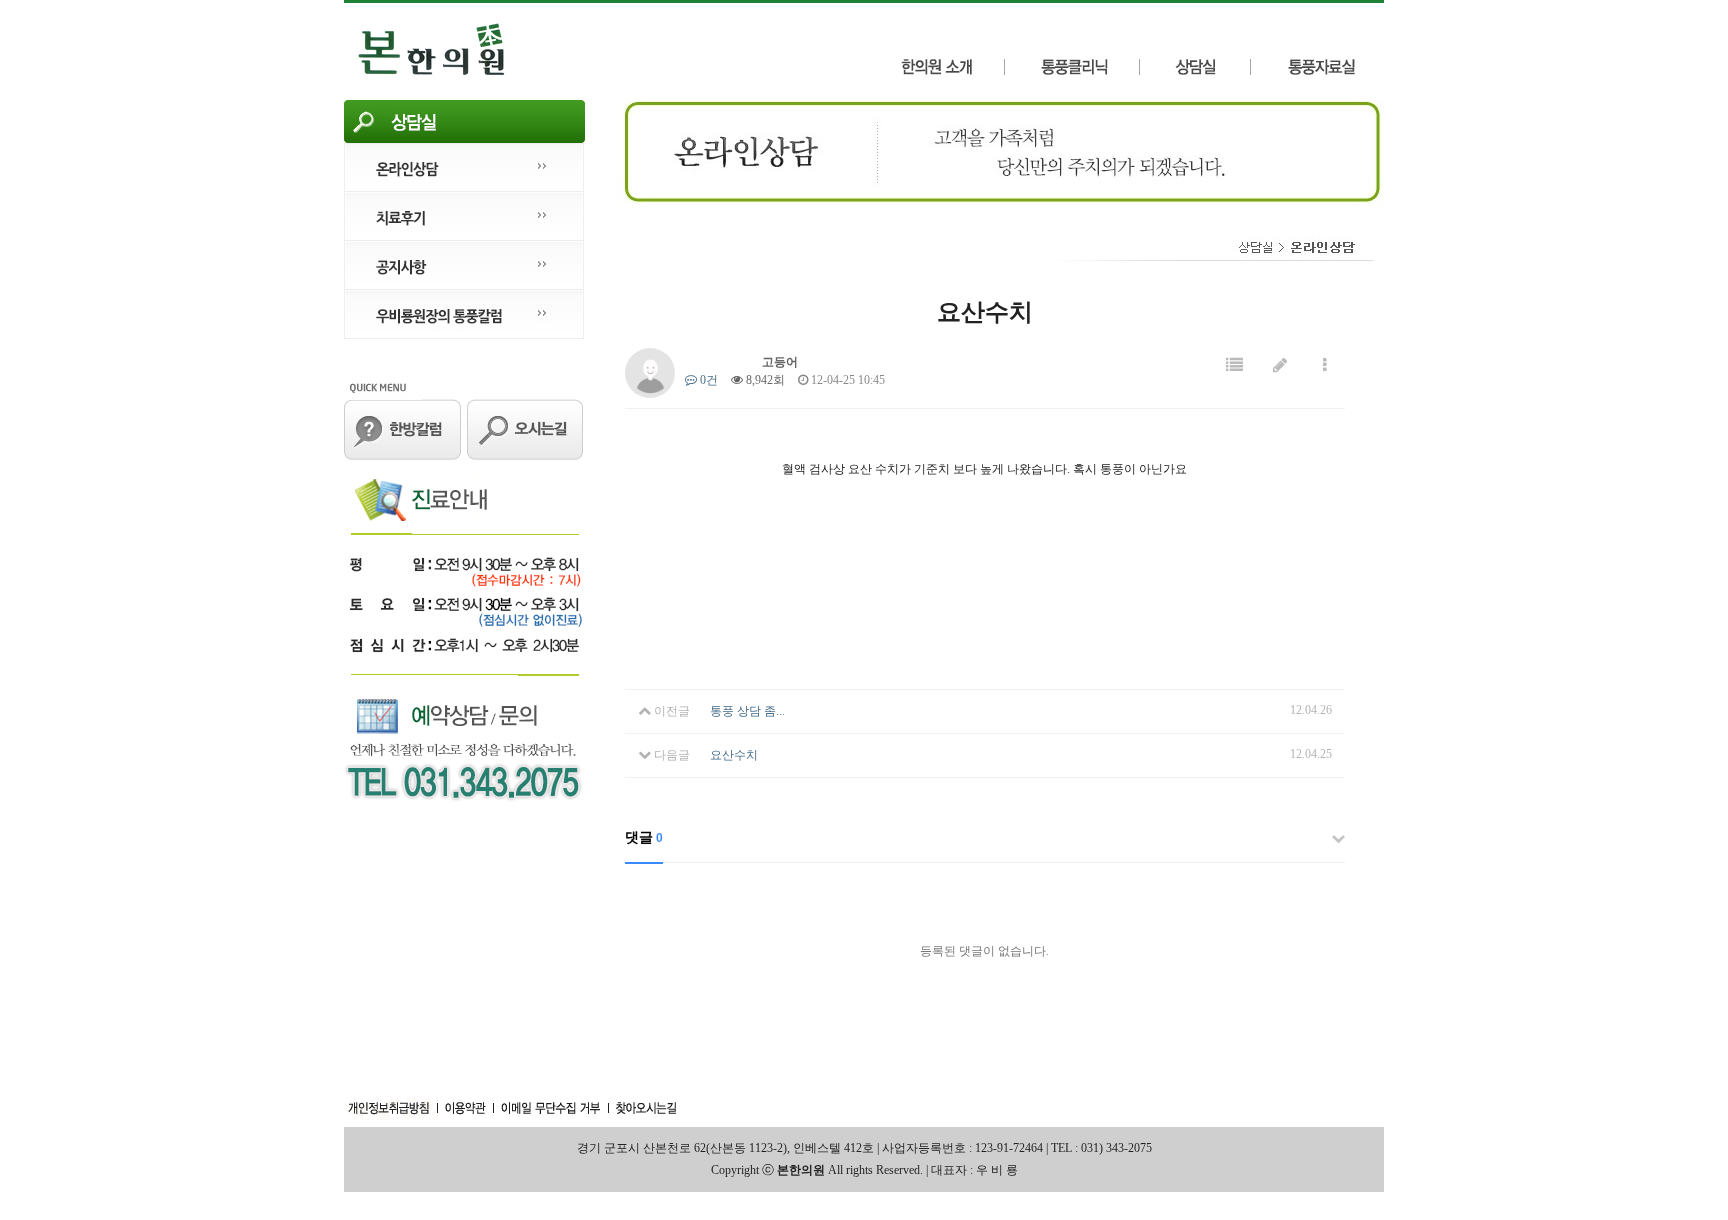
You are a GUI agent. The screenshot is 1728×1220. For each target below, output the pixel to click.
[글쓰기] (1280, 365)
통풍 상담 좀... (747, 711)
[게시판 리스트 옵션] (1325, 365)
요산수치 (734, 755)
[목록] (1234, 365)
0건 (707, 380)
